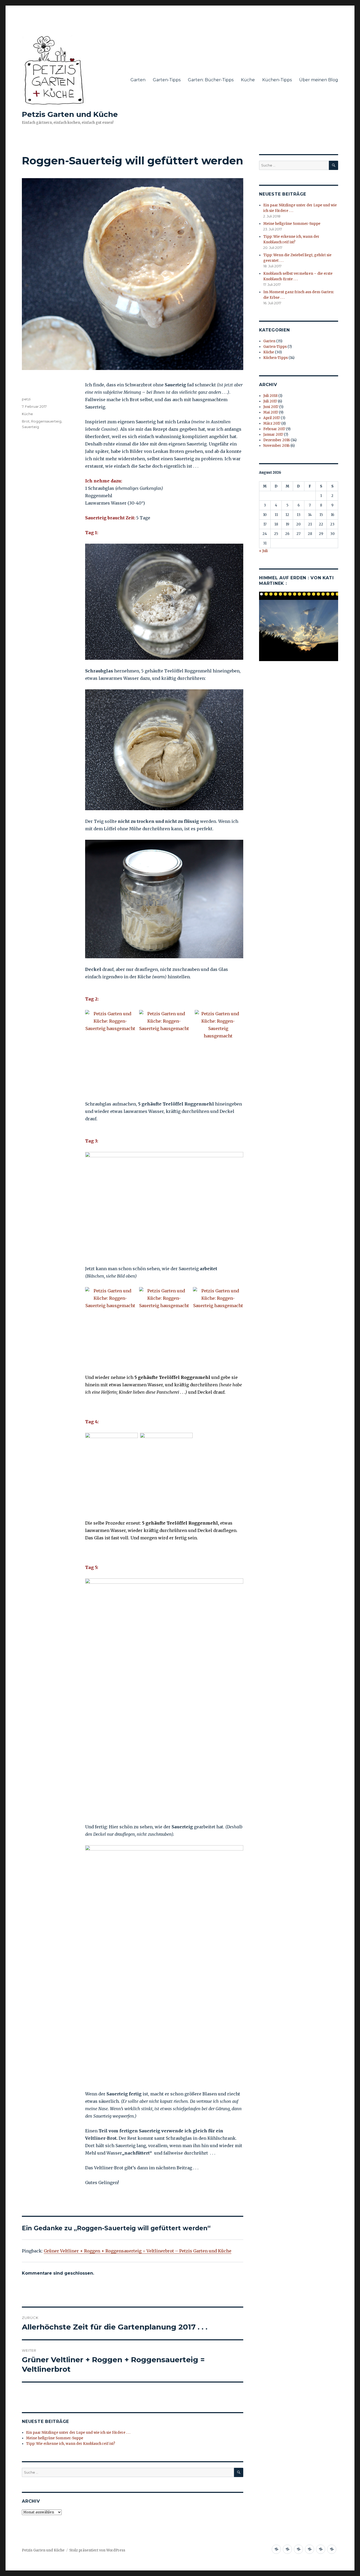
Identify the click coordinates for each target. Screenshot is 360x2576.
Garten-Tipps (167, 80)
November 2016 (276, 446)
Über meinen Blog (319, 80)
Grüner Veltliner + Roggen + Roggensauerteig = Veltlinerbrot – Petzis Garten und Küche (138, 2251)
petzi (26, 399)
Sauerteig (30, 427)
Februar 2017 (274, 429)
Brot (26, 421)
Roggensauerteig (46, 421)
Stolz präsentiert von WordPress (97, 2550)
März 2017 (272, 423)
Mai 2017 (271, 412)
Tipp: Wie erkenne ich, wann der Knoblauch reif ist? (71, 2444)
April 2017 (272, 418)
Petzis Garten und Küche (70, 114)
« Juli (263, 551)
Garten (138, 80)
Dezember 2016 (277, 440)
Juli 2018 (270, 396)
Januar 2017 (273, 435)
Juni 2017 (271, 407)
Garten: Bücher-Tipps (211, 80)
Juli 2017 (270, 401)
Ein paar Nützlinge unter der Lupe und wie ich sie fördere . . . (78, 2433)
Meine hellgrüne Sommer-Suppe (55, 2438)
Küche (248, 80)
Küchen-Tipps (277, 80)
